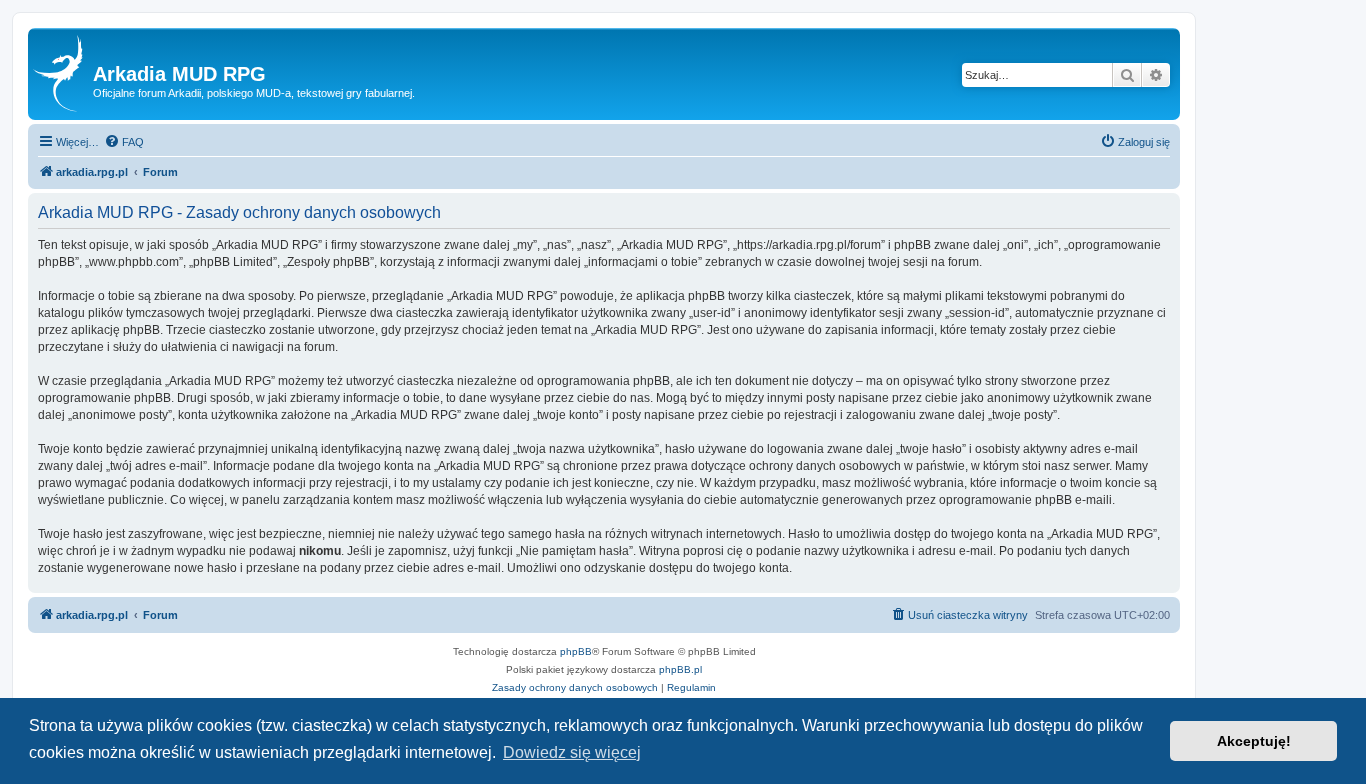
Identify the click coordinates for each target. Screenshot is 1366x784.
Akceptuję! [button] (1254, 741)
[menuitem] (124, 142)
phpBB (576, 651)
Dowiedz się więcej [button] (572, 752)
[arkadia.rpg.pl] (63, 74)
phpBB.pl (680, 669)
